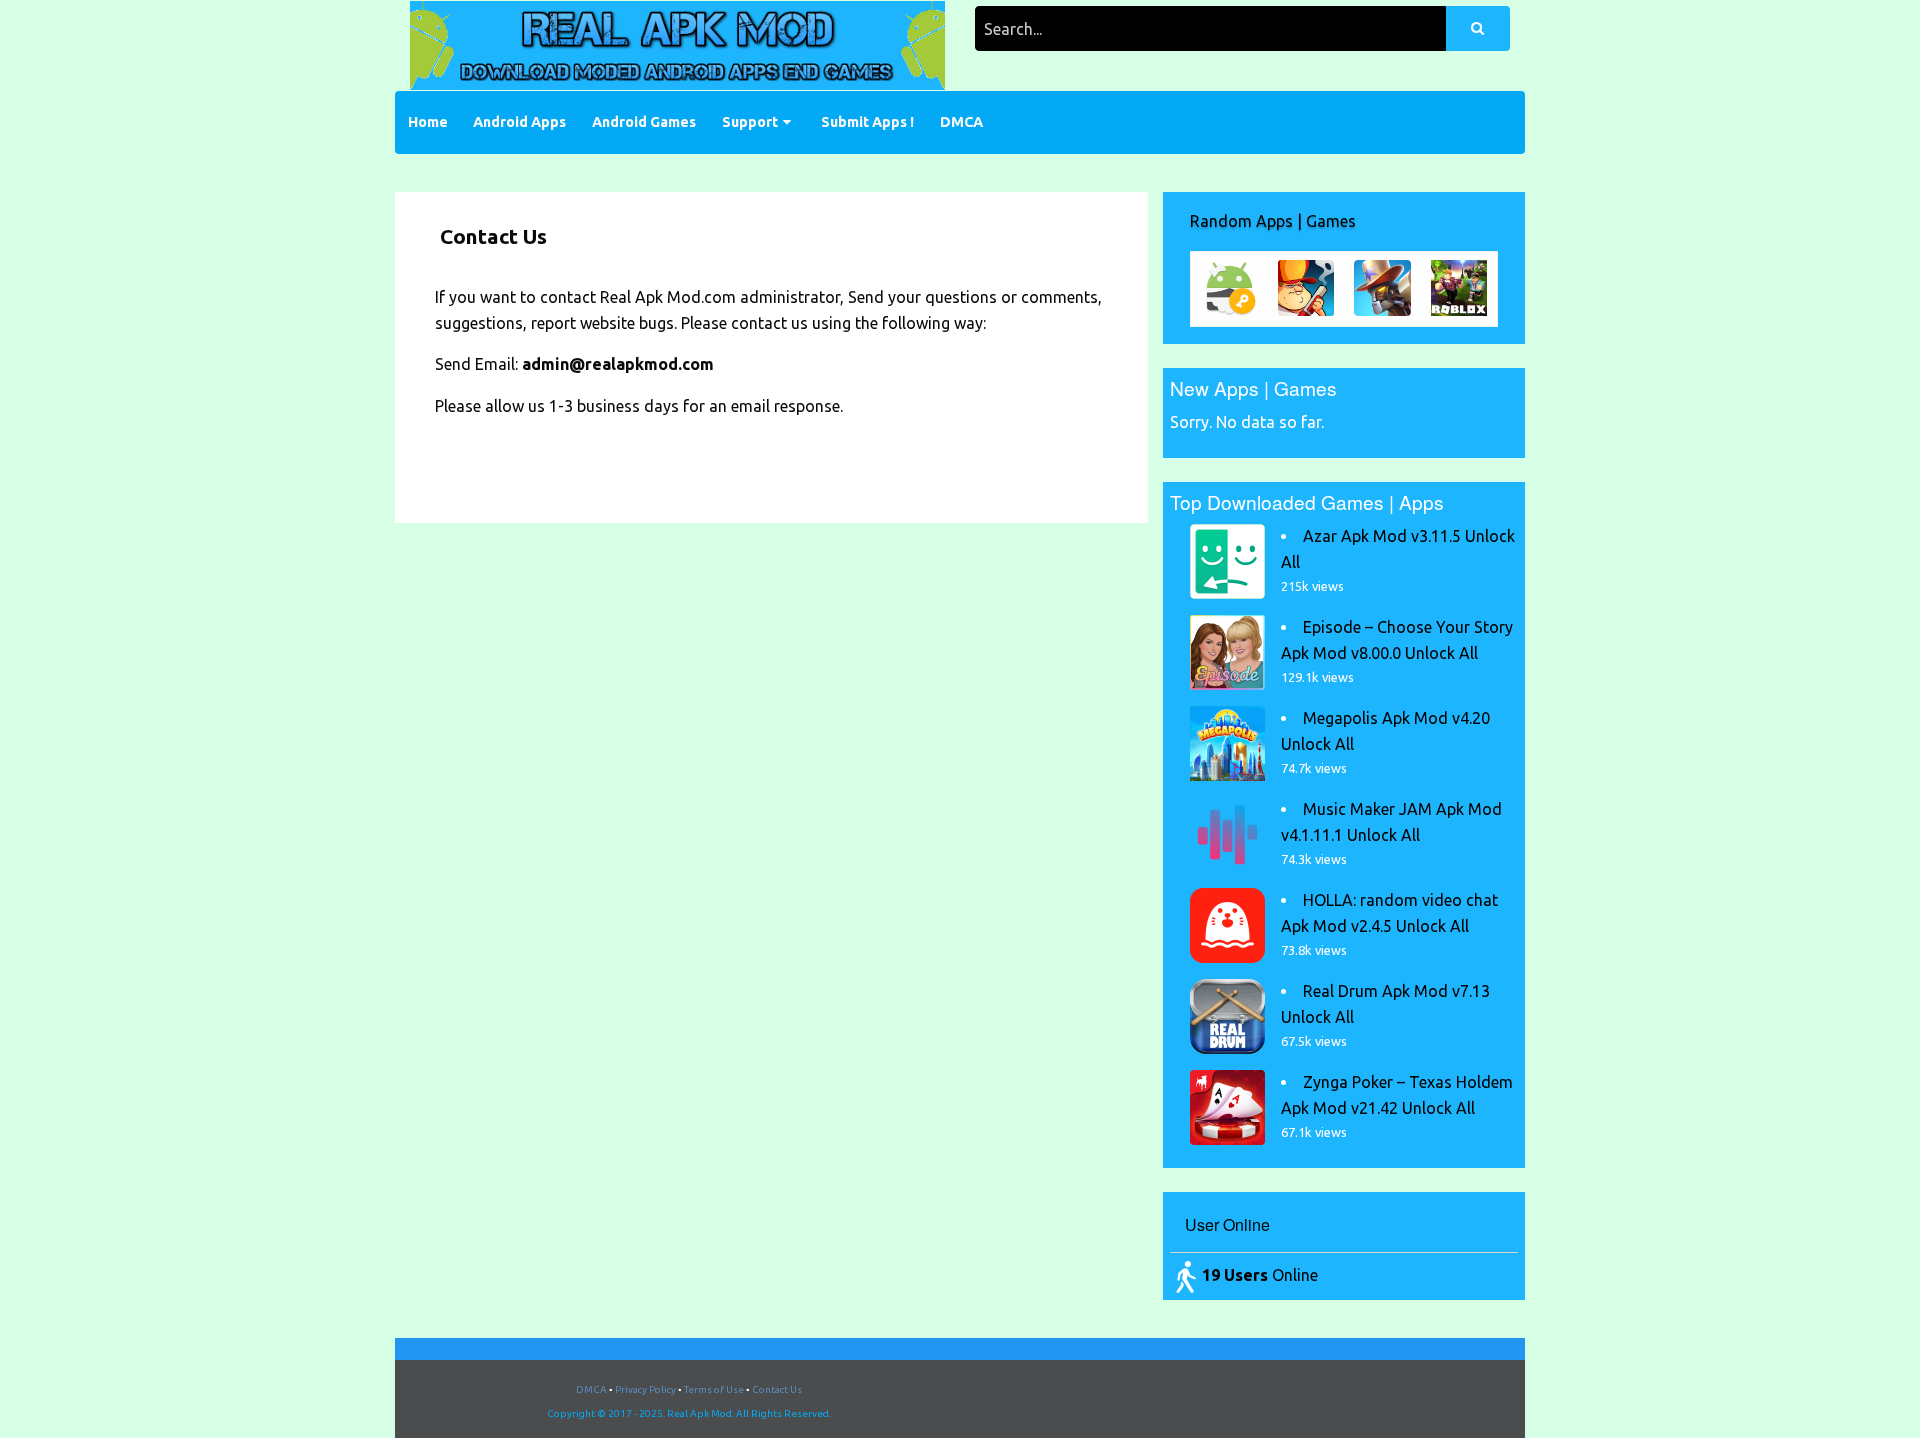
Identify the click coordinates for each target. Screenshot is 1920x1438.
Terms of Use (714, 1389)
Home (428, 122)
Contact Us (777, 1389)
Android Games (644, 122)
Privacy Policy (645, 1389)
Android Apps (519, 122)
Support (750, 122)
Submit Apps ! (867, 122)
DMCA (961, 122)
